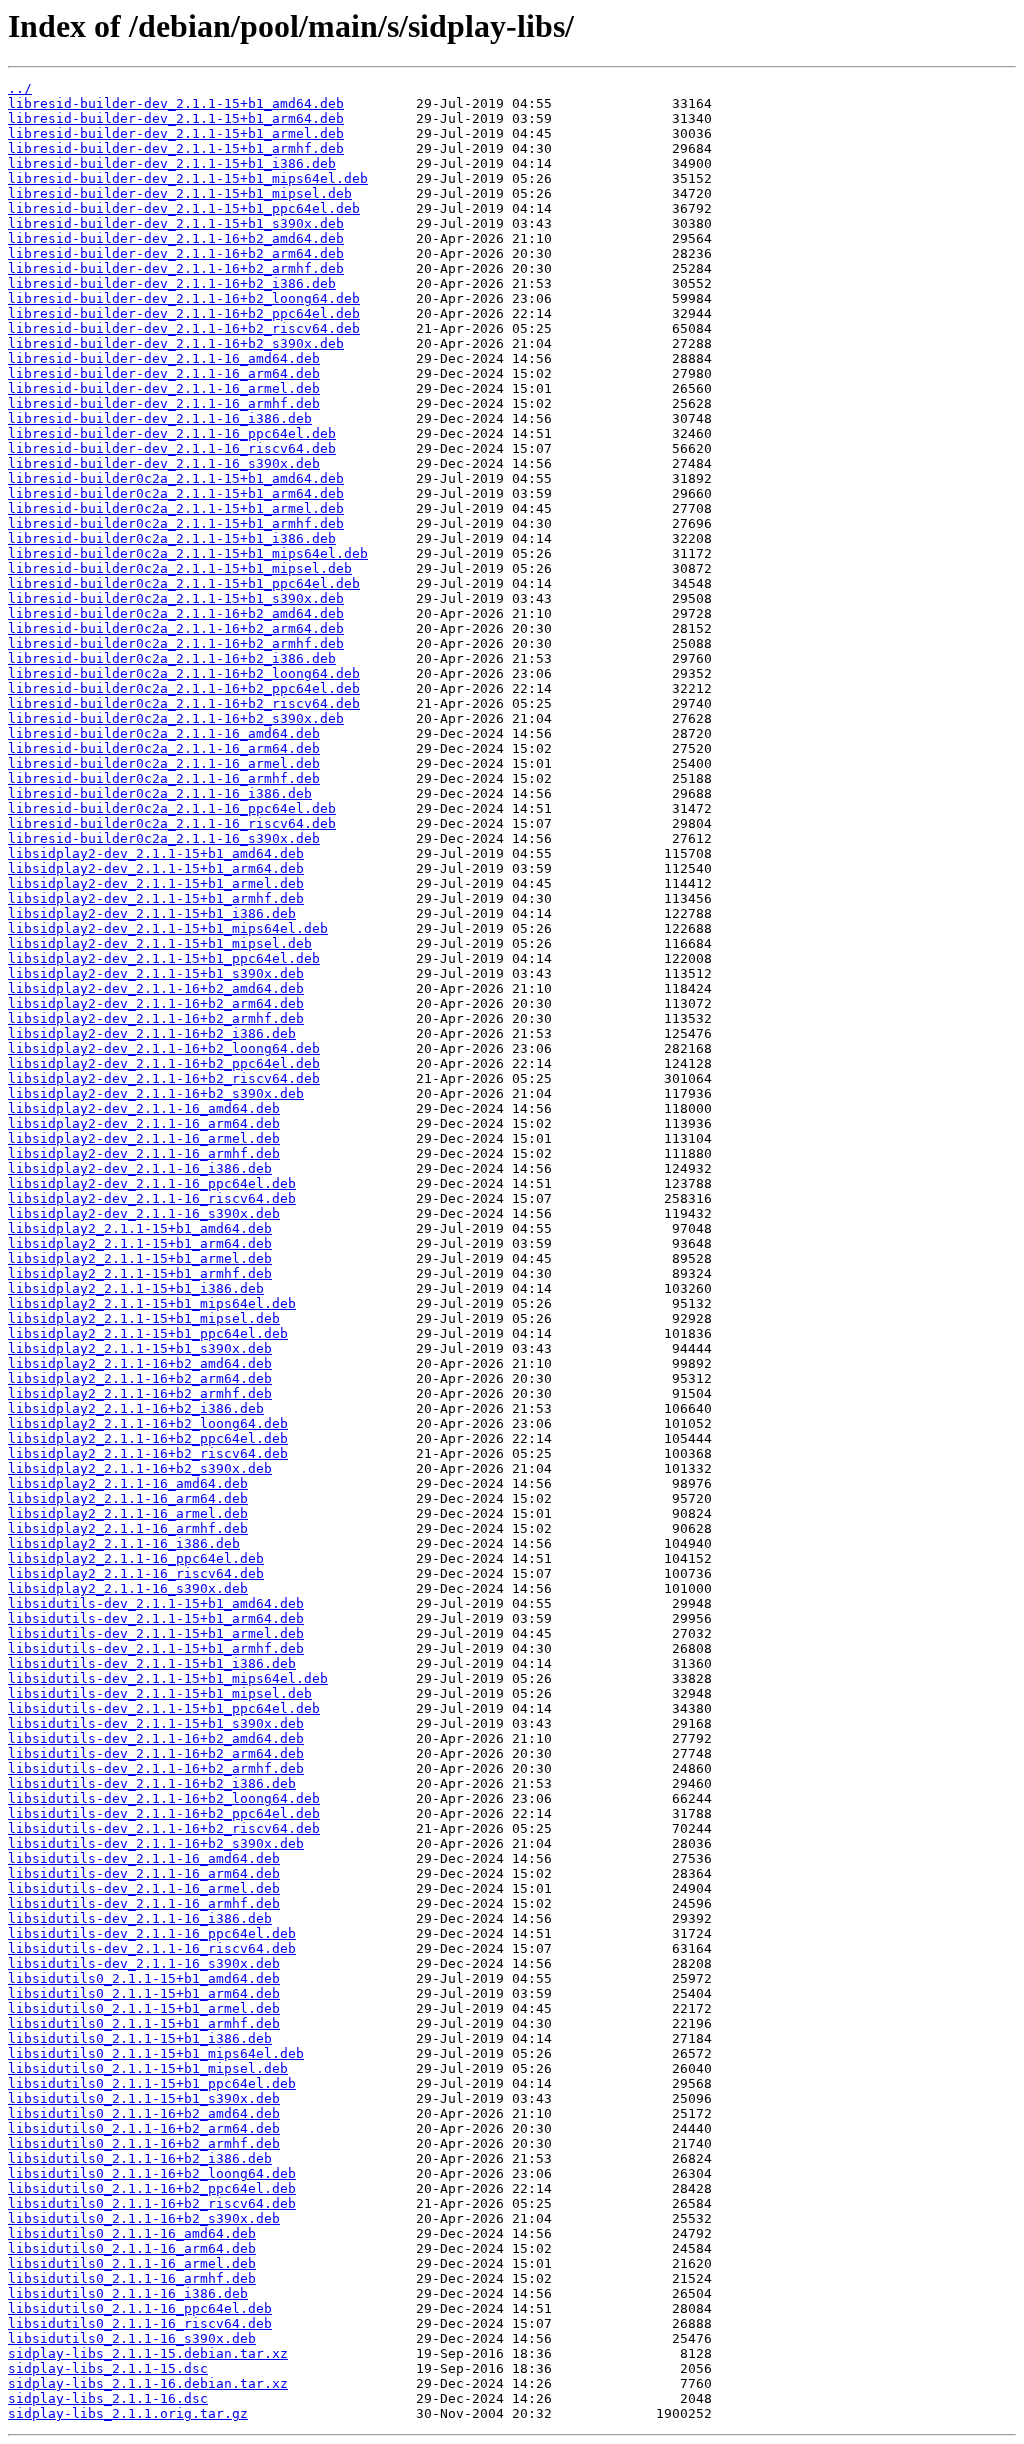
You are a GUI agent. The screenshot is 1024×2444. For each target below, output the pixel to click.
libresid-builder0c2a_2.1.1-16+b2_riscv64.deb (184, 703)
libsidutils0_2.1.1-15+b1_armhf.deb (144, 2023)
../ (20, 88)
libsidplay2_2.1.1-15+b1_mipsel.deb (144, 1318)
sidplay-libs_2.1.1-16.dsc (108, 2398)
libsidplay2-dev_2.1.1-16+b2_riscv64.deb (164, 1078)
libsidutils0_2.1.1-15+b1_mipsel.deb (148, 2068)
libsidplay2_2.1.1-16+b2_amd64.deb (140, 1363)
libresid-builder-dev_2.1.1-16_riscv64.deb (172, 448)
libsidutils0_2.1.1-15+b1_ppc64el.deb (152, 2083)
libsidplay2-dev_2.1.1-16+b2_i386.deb (152, 1033)
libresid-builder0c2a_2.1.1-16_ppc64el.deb (172, 808)
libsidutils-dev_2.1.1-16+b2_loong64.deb (164, 1798)
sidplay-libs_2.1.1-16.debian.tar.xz (148, 2383)
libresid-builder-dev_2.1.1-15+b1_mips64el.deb (188, 178)
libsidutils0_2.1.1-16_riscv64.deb (140, 2323)
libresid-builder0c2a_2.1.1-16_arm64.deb (164, 748)
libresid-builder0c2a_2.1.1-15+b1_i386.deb (172, 538)
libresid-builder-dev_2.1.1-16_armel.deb (164, 388)
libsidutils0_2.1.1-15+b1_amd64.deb (144, 1978)
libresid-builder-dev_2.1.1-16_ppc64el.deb (172, 433)
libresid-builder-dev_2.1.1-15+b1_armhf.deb (176, 148)
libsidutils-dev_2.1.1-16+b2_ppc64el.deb (164, 1813)
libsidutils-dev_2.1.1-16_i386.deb (140, 1918)
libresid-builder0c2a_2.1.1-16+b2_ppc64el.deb (184, 688)
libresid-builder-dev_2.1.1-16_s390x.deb (164, 463)
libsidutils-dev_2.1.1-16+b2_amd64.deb (156, 1738)
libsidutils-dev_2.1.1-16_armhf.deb (144, 1903)
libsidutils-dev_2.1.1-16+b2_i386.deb (152, 1783)
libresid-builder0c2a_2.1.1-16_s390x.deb (164, 838)
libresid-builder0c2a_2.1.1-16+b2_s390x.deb (176, 718)
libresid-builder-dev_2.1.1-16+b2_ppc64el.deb (184, 313)
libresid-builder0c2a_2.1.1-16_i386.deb (160, 793)
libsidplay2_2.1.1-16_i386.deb (124, 1543)
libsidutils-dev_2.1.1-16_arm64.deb (144, 1873)
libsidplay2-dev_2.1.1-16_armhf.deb (144, 1153)
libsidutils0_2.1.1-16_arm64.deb (132, 2248)
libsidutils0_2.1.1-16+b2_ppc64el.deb (152, 2188)
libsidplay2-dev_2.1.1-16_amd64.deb (144, 1108)
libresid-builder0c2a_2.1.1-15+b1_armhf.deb (176, 523)
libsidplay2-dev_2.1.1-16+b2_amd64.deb (156, 988)
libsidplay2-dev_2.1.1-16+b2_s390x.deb (156, 1093)
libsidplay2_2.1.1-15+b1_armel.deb (140, 1258)
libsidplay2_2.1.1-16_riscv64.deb (136, 1573)
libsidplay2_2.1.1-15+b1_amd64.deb (140, 1228)
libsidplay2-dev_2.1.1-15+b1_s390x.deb (156, 973)
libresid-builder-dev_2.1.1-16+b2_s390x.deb (176, 343)
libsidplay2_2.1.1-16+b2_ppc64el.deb (148, 1438)
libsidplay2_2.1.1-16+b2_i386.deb (136, 1408)
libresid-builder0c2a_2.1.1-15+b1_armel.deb (176, 508)
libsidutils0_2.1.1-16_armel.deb (132, 2263)
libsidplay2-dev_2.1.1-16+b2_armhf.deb (156, 1018)
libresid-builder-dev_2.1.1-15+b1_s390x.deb (176, 223)
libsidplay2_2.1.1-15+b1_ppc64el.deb (148, 1333)
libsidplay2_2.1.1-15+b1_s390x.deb (140, 1348)
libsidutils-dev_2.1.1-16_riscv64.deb (152, 1948)
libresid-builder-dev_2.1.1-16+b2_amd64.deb (176, 238)
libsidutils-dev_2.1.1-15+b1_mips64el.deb (168, 1678)
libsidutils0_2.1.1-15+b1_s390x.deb (144, 2098)
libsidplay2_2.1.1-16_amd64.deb (128, 1483)
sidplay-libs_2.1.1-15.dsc (108, 2368)
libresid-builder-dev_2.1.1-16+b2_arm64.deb (176, 253)
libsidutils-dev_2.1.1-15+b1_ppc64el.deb (164, 1708)
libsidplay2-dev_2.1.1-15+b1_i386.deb (152, 913)
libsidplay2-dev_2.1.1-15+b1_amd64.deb (156, 853)
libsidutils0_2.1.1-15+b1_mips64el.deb (156, 2053)
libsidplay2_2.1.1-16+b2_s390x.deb (140, 1468)
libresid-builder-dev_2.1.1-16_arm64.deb (164, 373)
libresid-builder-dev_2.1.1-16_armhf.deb (164, 403)
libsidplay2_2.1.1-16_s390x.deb (128, 1588)
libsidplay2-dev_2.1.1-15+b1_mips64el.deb (168, 928)
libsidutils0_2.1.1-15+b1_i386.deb (140, 2038)
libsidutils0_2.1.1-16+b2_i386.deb (140, 2158)
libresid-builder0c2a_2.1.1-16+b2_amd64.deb (176, 613)
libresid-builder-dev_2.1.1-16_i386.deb (160, 418)
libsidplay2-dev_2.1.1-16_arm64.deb (144, 1123)
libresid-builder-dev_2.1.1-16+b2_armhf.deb (176, 268)
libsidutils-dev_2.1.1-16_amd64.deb (144, 1858)
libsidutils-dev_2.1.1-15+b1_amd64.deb (156, 1603)
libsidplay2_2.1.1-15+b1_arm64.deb (140, 1243)
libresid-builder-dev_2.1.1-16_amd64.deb (164, 358)
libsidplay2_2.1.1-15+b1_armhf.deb (140, 1273)
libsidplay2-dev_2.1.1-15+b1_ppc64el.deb (164, 958)
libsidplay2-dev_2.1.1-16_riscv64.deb (152, 1198)
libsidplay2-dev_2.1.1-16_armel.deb (144, 1138)
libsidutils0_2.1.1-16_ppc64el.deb (140, 2308)
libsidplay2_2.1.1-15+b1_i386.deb (136, 1288)
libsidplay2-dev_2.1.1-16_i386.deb (140, 1168)
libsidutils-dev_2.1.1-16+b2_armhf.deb (156, 1768)
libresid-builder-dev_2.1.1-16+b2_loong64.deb (184, 298)
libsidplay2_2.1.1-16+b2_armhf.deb (140, 1393)
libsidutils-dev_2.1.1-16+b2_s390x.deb (156, 1843)
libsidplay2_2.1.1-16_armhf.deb (128, 1528)
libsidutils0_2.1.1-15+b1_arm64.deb (144, 1993)
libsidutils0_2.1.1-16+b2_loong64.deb (152, 2173)
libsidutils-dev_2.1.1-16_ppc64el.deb (152, 1933)
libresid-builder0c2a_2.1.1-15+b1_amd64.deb (176, 478)
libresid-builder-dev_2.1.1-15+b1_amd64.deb (176, 103)
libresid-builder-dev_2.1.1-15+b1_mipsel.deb (180, 193)
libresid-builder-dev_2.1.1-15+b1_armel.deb (176, 133)
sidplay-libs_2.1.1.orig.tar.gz (128, 2413)
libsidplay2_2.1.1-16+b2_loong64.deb (148, 1423)
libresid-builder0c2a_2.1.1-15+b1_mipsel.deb (180, 568)
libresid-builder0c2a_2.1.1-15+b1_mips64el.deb (188, 553)
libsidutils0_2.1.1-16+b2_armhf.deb (144, 2143)
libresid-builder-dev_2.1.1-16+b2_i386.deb (172, 283)
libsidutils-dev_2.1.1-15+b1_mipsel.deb (160, 1693)
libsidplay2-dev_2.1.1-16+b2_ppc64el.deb (164, 1063)
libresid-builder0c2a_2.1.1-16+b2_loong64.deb (184, 673)
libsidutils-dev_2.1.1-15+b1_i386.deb (152, 1663)
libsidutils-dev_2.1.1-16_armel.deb (144, 1888)
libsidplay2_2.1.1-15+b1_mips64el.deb (152, 1303)
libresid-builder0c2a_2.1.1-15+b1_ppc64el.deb (184, 583)
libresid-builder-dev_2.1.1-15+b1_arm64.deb (176, 118)
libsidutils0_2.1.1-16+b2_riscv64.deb (152, 2203)
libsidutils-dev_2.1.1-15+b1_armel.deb (156, 1633)
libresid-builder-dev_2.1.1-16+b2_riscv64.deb (184, 328)
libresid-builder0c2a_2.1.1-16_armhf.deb (164, 778)
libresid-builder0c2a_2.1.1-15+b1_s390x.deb (176, 598)
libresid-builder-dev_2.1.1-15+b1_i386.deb (172, 163)
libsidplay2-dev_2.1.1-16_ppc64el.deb (152, 1183)
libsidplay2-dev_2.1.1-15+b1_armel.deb (156, 883)
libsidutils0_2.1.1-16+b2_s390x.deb (144, 2218)
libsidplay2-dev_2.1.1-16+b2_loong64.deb (164, 1048)
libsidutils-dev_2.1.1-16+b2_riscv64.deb (164, 1828)
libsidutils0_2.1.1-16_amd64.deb (132, 2233)
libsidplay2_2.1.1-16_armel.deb (128, 1513)
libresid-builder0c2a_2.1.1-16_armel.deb (164, 763)
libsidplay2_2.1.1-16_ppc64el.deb (136, 1558)
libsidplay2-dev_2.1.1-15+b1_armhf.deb (156, 898)
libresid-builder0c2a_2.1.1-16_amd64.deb (164, 733)
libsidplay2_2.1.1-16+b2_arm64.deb (140, 1378)
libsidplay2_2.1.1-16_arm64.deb (128, 1498)
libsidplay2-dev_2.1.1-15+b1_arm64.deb (156, 868)
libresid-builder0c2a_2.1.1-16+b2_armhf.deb (176, 643)
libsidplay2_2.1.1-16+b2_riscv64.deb (148, 1453)
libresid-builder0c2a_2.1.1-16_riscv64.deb (172, 823)
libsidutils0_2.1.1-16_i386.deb (128, 2293)
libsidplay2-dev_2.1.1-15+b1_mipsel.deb (160, 943)
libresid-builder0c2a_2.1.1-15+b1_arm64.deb (176, 493)
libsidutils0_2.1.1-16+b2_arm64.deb (144, 2128)
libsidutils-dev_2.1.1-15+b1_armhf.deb (156, 1648)
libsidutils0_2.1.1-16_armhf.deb (132, 2278)
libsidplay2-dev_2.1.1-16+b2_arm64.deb (156, 1003)
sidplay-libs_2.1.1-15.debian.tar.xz (148, 2353)
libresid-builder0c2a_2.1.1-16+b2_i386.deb (172, 658)
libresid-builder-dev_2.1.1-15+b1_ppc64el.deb (184, 208)
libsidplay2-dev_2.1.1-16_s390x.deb (144, 1213)
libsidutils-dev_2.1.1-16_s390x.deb (144, 1963)
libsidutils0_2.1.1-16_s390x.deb (132, 2338)
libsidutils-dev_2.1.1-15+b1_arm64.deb (156, 1618)
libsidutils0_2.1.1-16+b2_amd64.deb (144, 2113)
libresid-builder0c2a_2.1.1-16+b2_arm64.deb (176, 628)
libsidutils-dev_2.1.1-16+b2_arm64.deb (156, 1753)
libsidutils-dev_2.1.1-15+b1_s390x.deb (156, 1723)
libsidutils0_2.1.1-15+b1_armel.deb (144, 2008)
